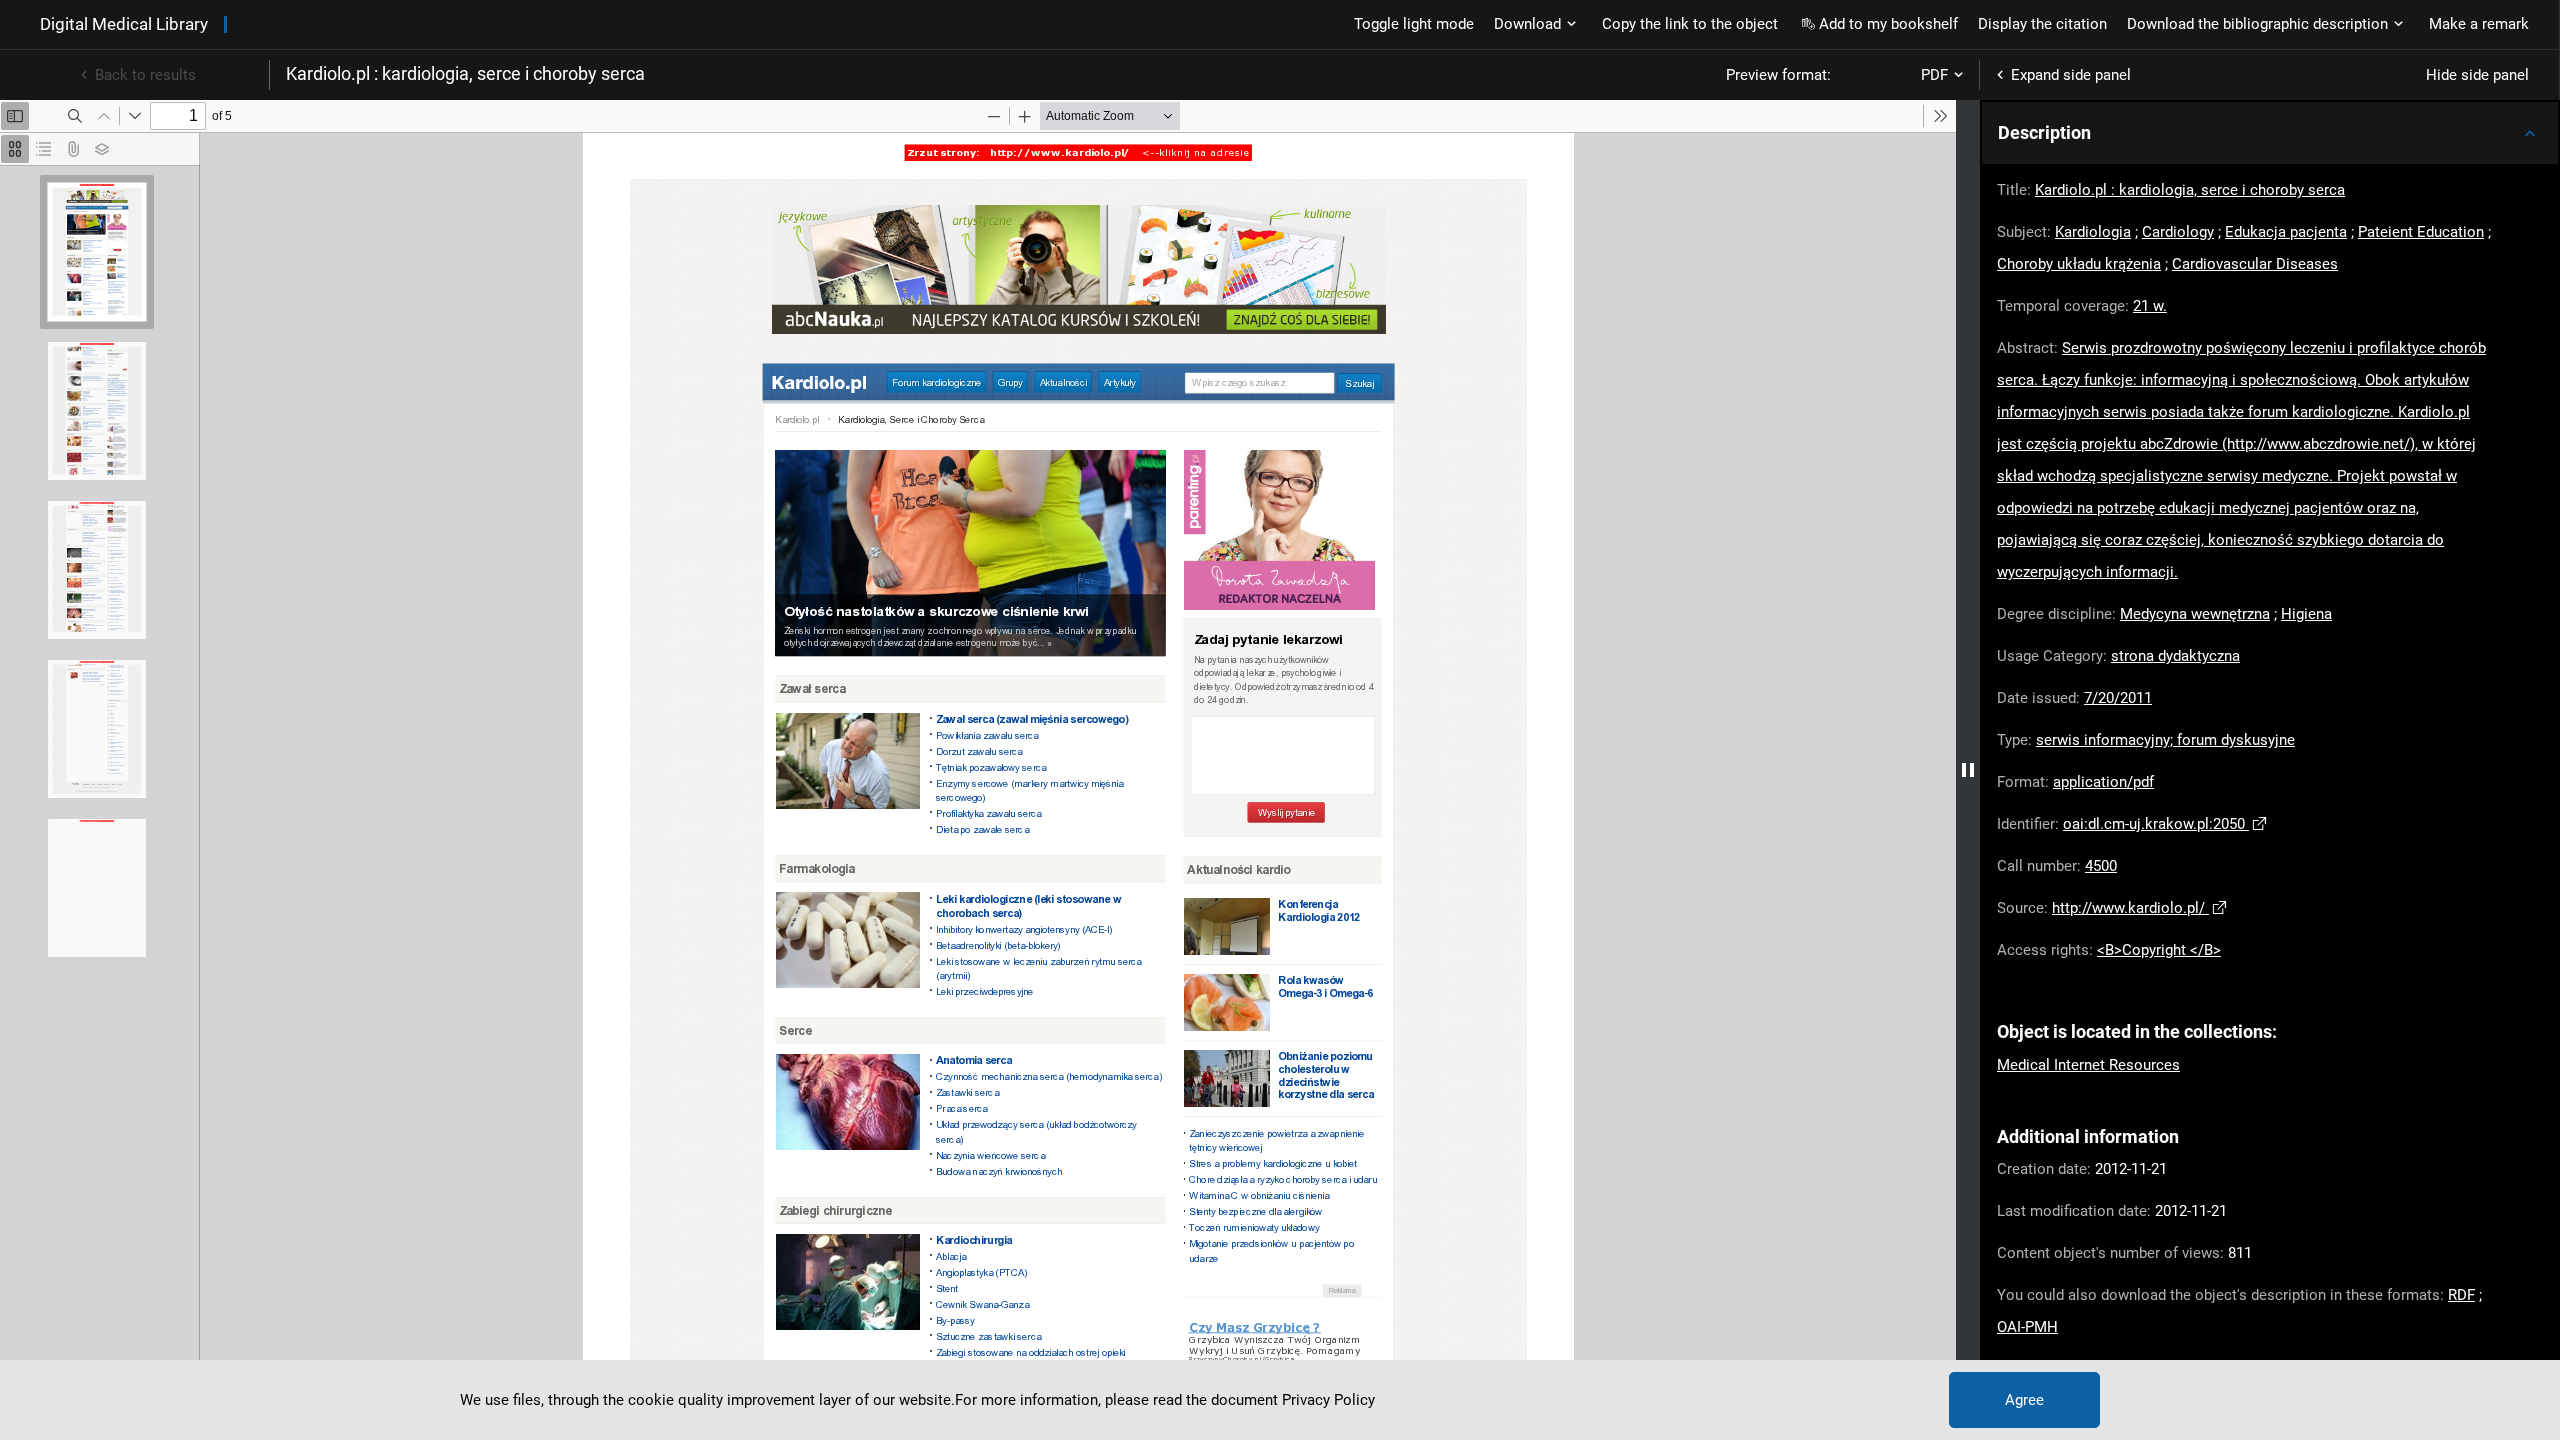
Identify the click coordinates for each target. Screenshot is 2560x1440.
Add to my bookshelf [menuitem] (1888, 24)
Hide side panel (2477, 75)
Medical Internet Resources (2088, 1065)
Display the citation (2042, 24)
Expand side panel (2071, 75)
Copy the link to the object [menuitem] (1690, 24)
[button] (2270, 133)
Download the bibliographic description (2257, 24)
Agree (2024, 1400)
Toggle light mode (1414, 24)
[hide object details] (1968, 770)
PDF (1934, 75)
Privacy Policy (1328, 1400)
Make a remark (2479, 24)
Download (1527, 24)
